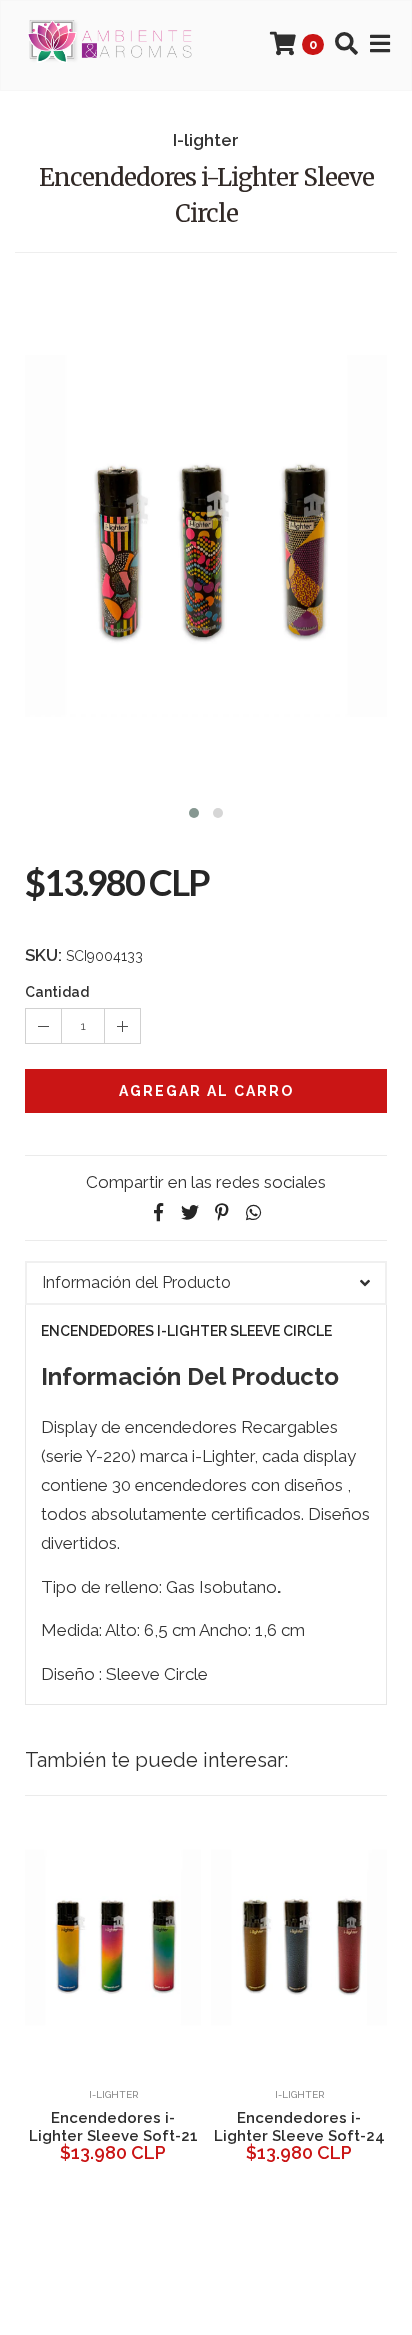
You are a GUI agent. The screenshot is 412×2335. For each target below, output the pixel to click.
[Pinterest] (222, 1212)
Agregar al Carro (206, 1091)
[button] (194, 810)
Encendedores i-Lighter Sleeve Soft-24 (299, 2127)
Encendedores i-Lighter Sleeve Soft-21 (113, 2127)
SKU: (43, 955)
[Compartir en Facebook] (158, 1212)
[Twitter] (190, 1212)
